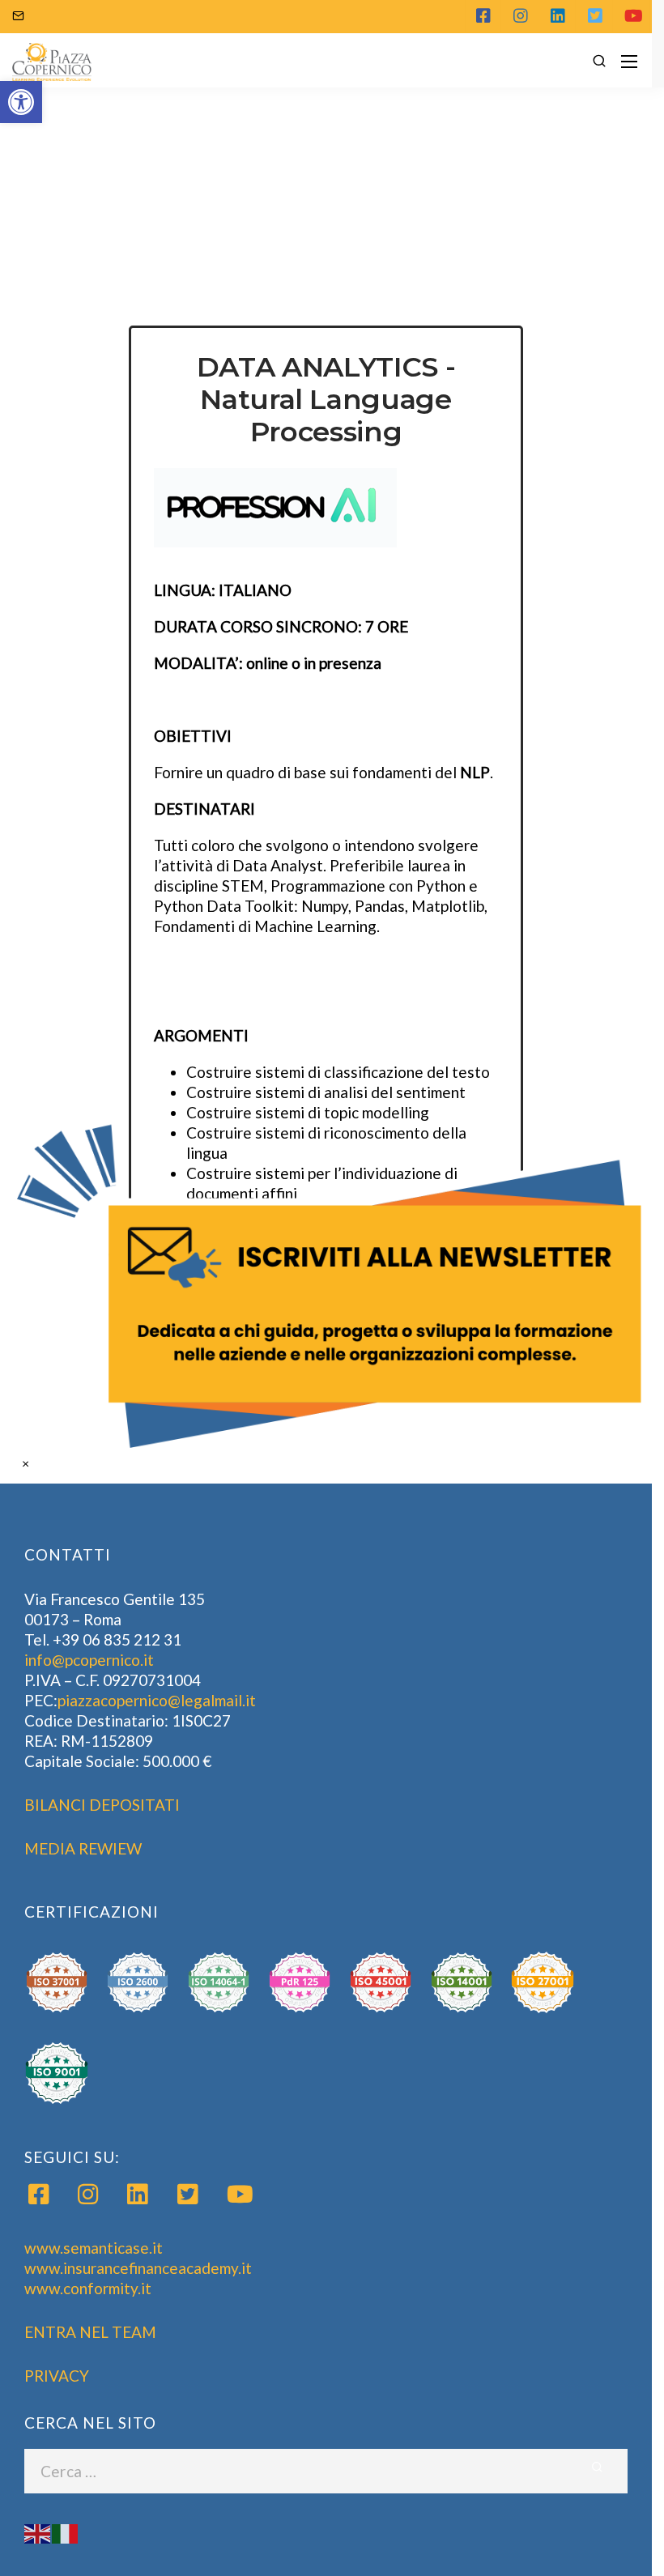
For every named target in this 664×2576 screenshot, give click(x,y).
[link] (332, 1288)
